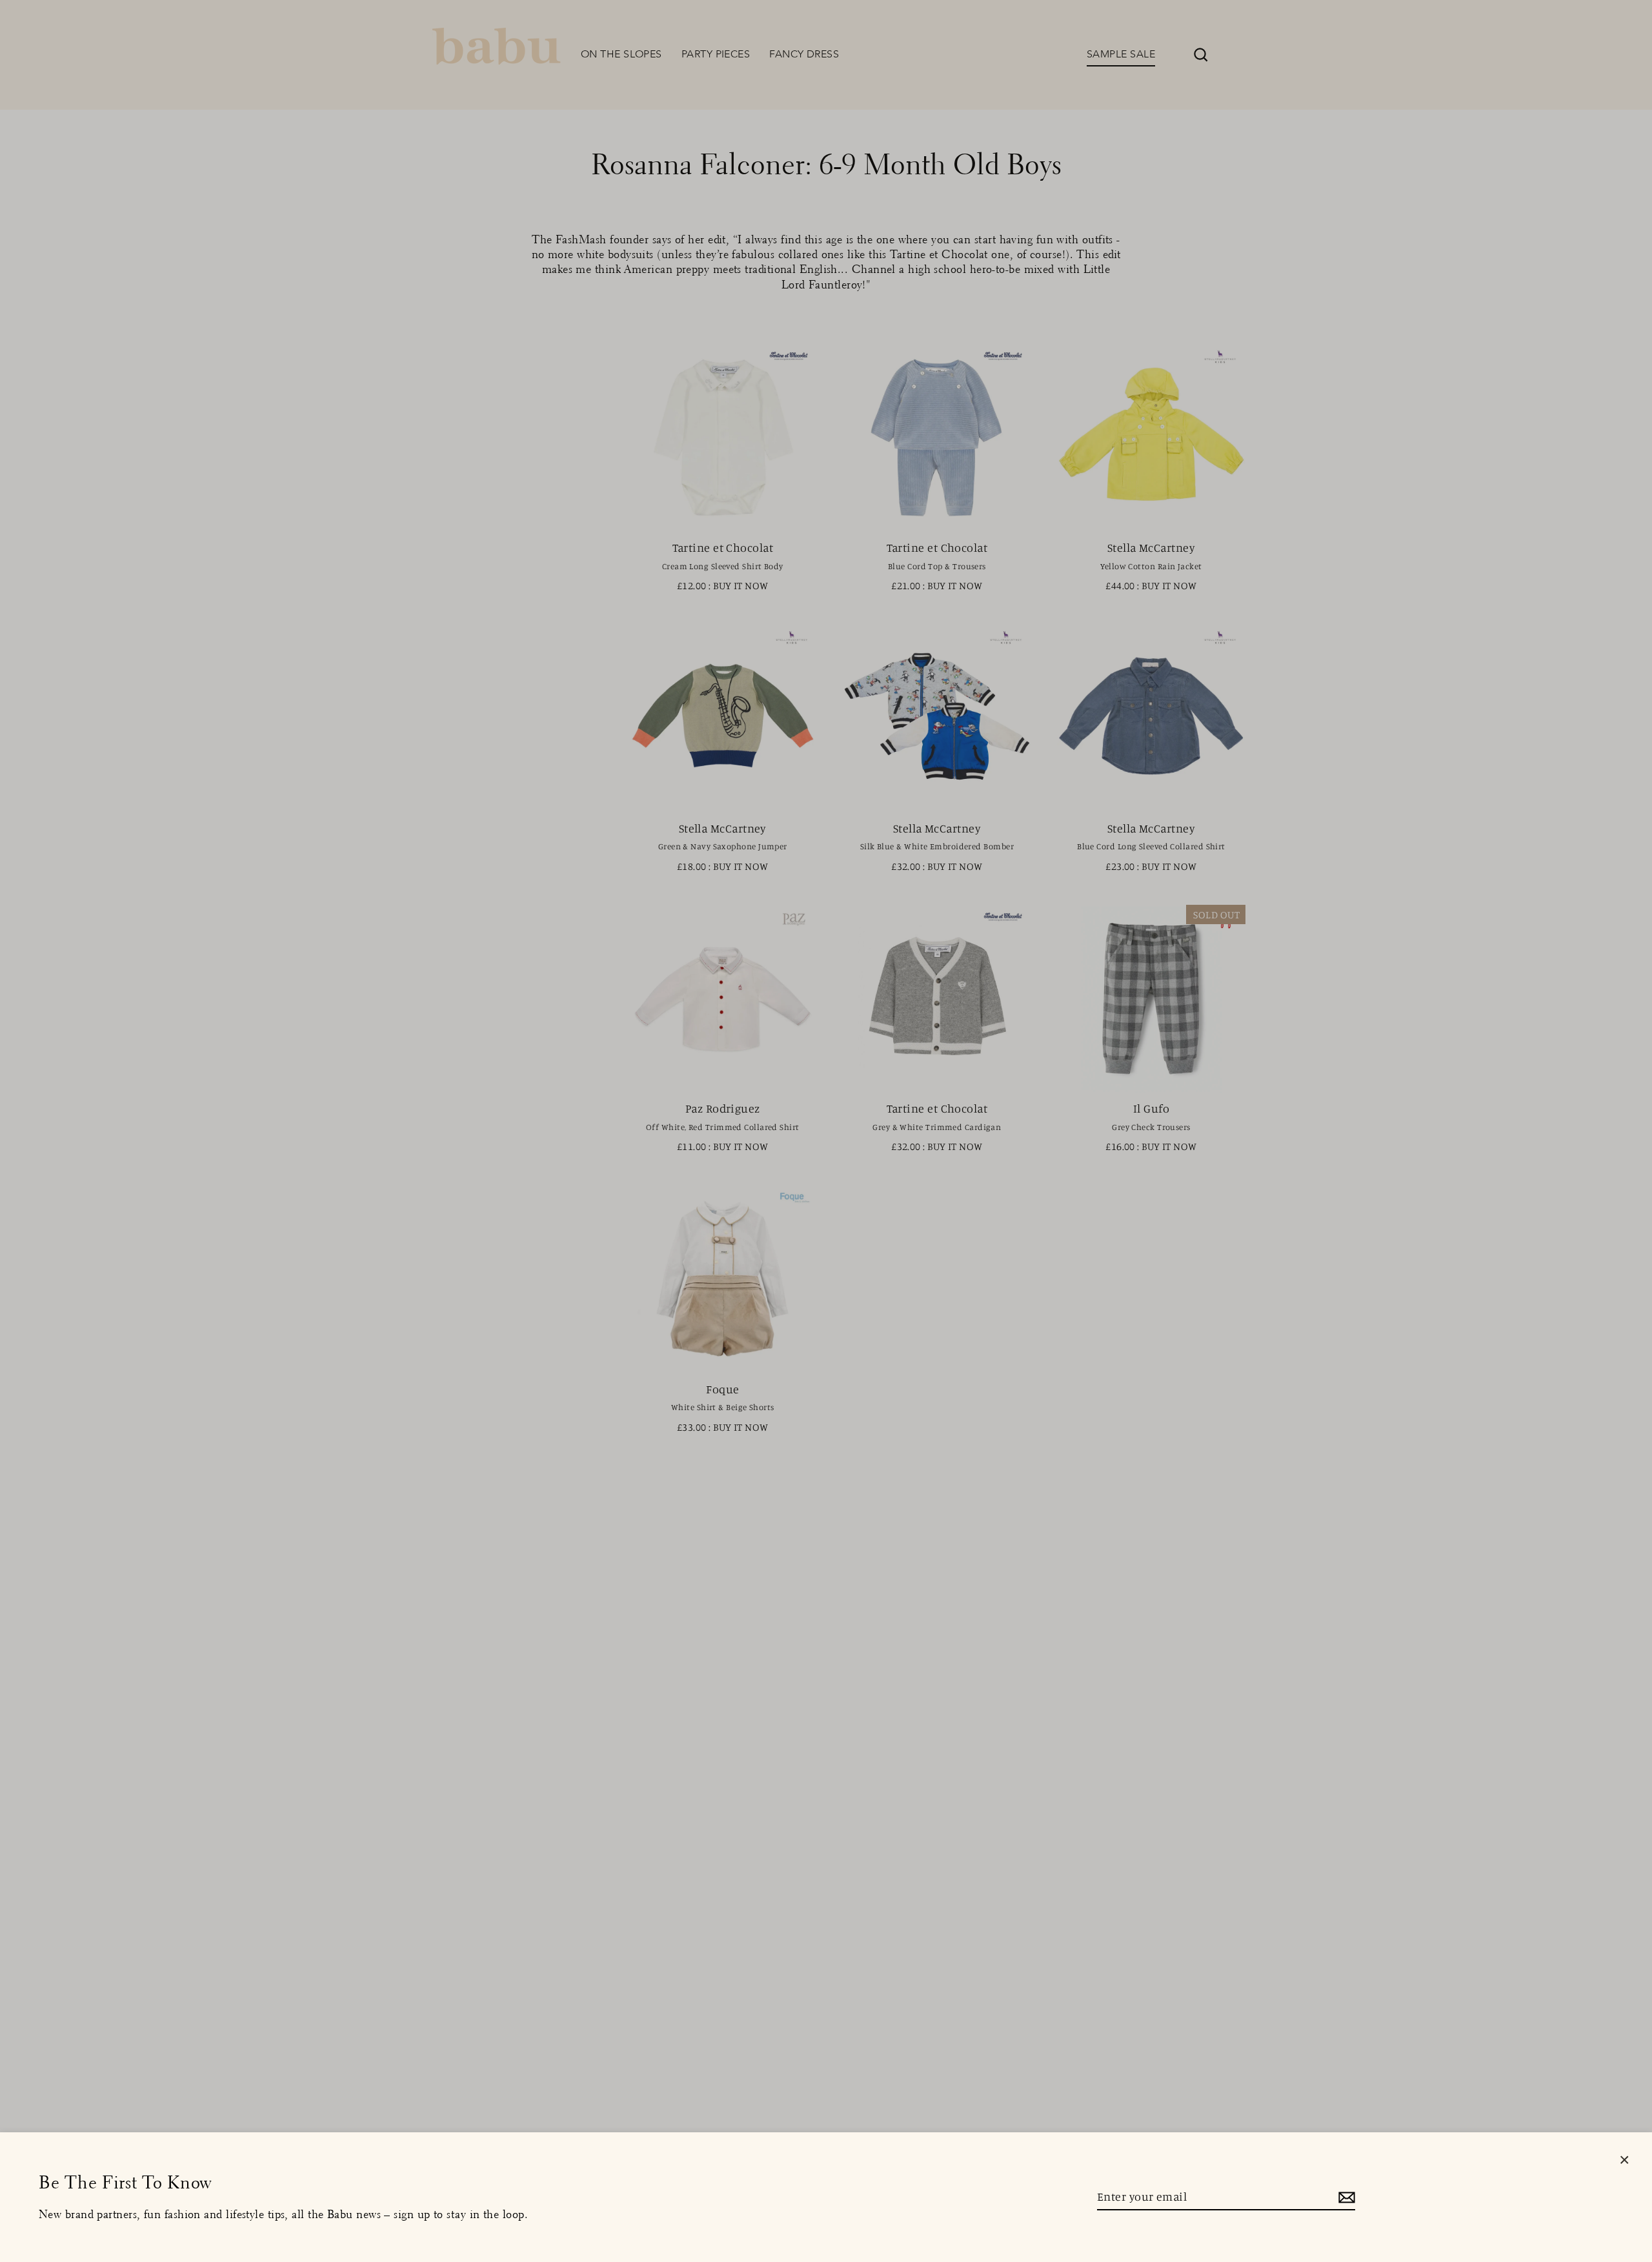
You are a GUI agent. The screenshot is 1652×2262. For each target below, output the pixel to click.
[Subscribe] (1345, 2197)
